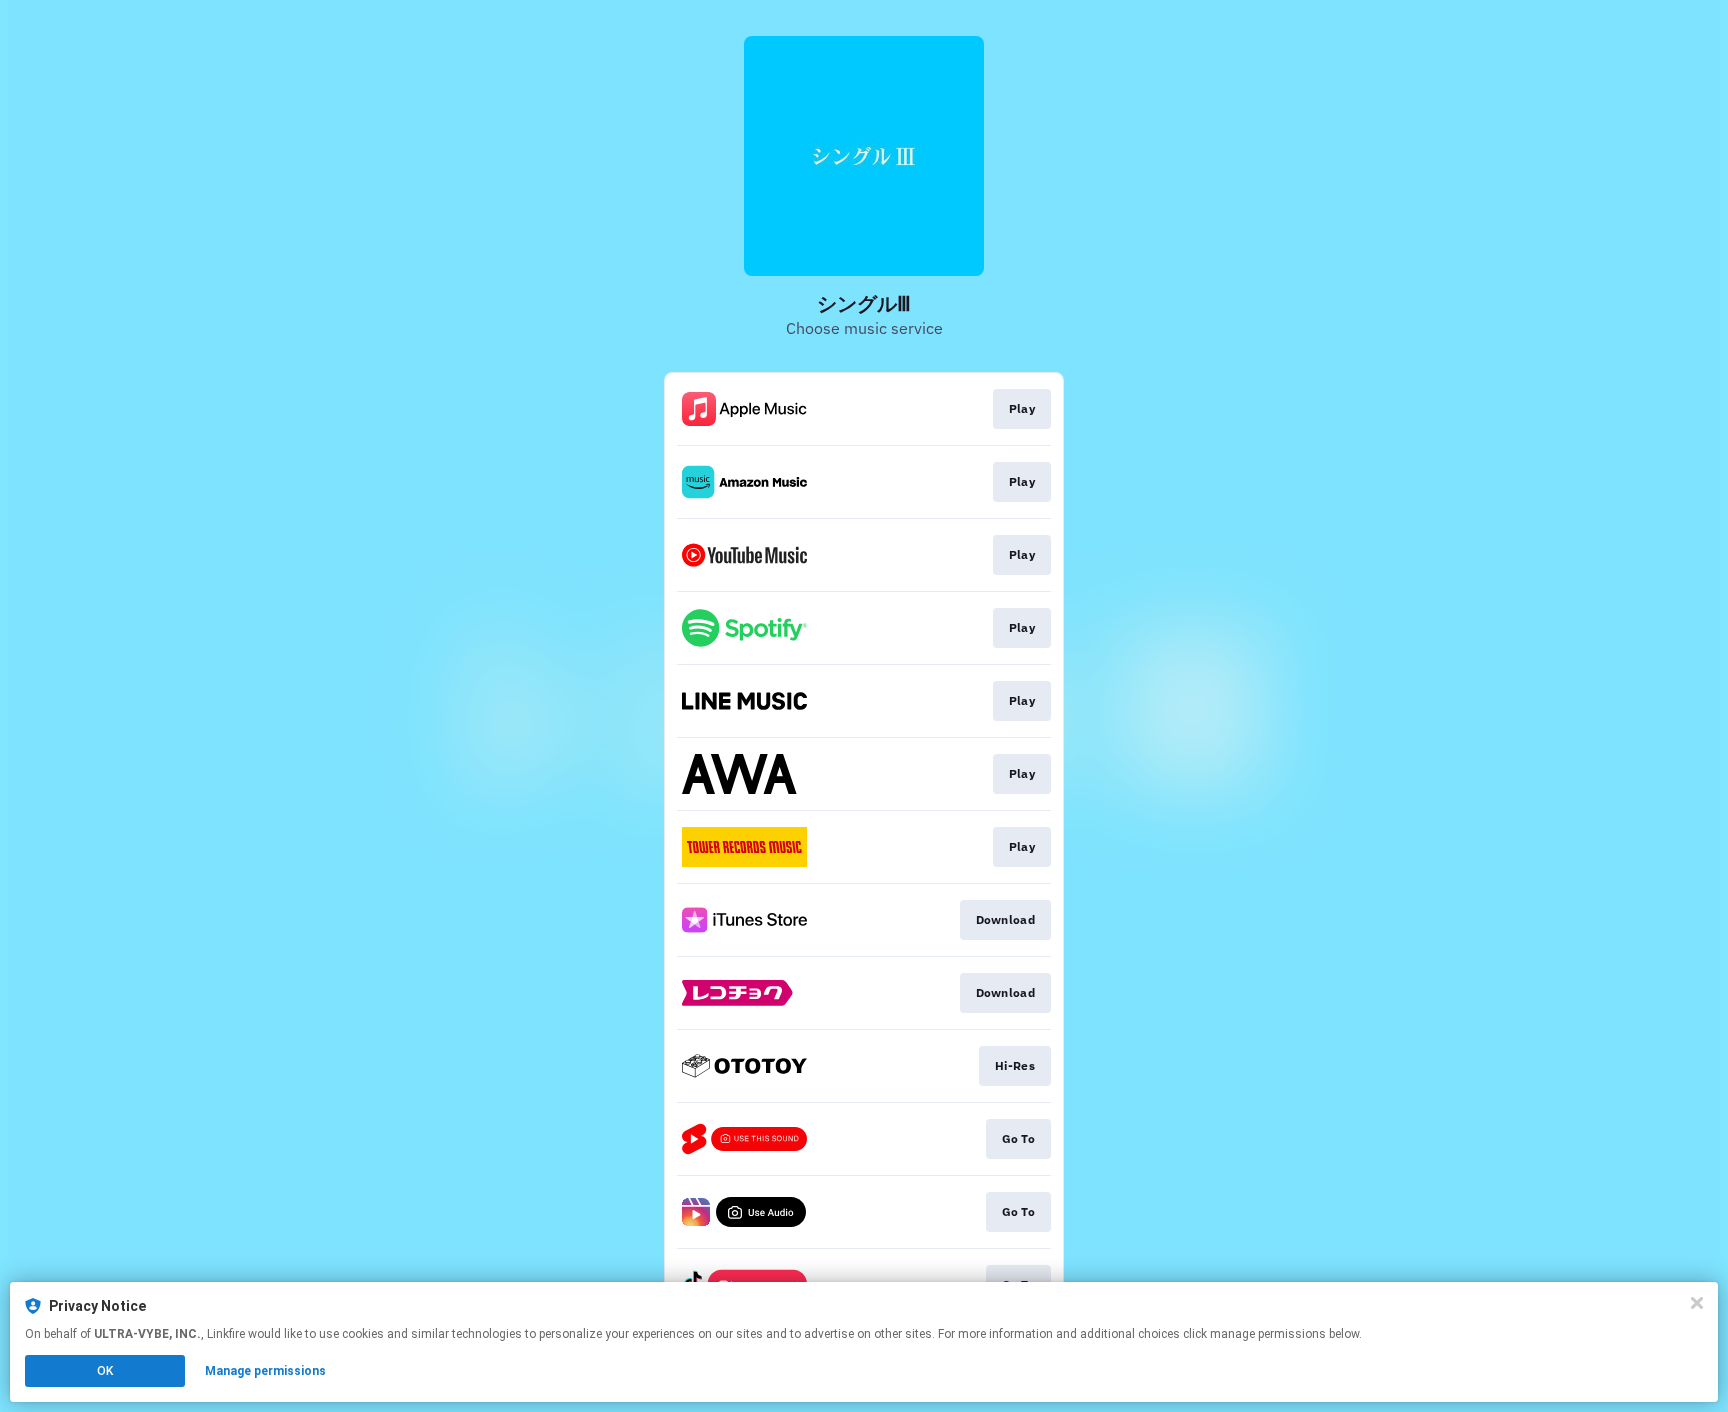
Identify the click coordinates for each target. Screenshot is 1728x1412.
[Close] (1697, 1303)
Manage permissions (265, 1371)
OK (105, 1371)
